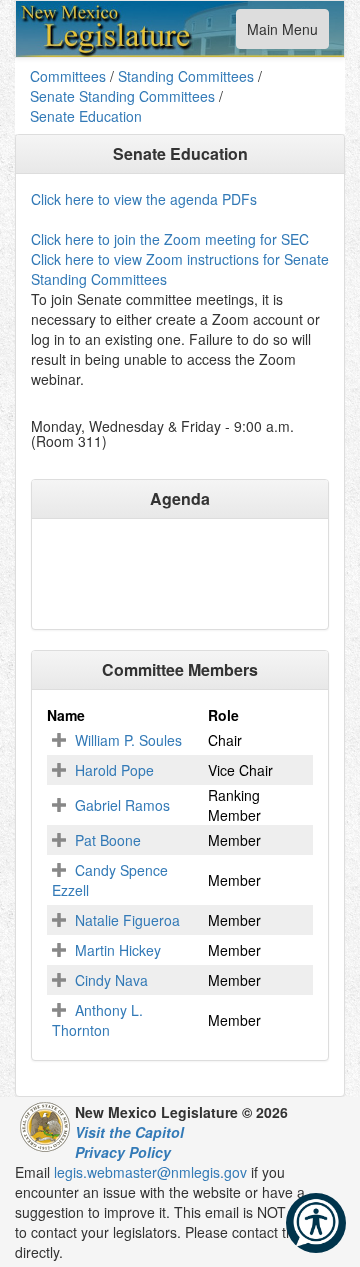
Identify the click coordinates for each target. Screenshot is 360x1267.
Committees (68, 76)
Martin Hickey (118, 950)
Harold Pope (114, 770)
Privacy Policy (123, 1152)
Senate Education (86, 116)
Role (223, 715)
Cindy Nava (111, 980)
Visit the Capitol (129, 1132)
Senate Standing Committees (122, 96)
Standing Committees (186, 76)
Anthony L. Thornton (97, 1020)
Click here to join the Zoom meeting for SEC (170, 239)
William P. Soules (128, 740)
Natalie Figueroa (127, 920)
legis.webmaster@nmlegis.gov (150, 1172)
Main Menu (282, 33)
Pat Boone (108, 840)
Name (66, 715)
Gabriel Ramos (122, 805)
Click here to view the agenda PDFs (144, 199)
